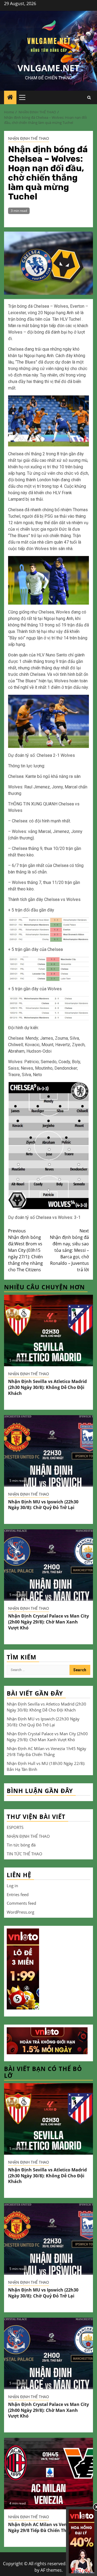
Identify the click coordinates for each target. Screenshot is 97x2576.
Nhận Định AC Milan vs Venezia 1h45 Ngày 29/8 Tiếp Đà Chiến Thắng (47, 2527)
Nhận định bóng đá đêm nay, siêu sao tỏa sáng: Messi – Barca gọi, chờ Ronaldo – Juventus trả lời (69, 1250)
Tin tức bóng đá (21, 1845)
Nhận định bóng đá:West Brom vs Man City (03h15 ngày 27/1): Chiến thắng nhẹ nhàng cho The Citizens (25, 1250)
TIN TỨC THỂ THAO (25, 1854)
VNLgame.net (48, 68)
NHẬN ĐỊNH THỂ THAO (29, 138)
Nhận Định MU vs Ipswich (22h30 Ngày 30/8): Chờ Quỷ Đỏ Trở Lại (43, 1505)
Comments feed (21, 1903)
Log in (12, 1886)
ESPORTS (15, 1827)
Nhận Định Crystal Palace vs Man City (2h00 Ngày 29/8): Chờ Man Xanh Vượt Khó (48, 1622)
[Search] (89, 98)
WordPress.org (20, 1912)
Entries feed (18, 1894)
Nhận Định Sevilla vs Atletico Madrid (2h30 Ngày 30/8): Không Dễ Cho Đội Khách (47, 1387)
